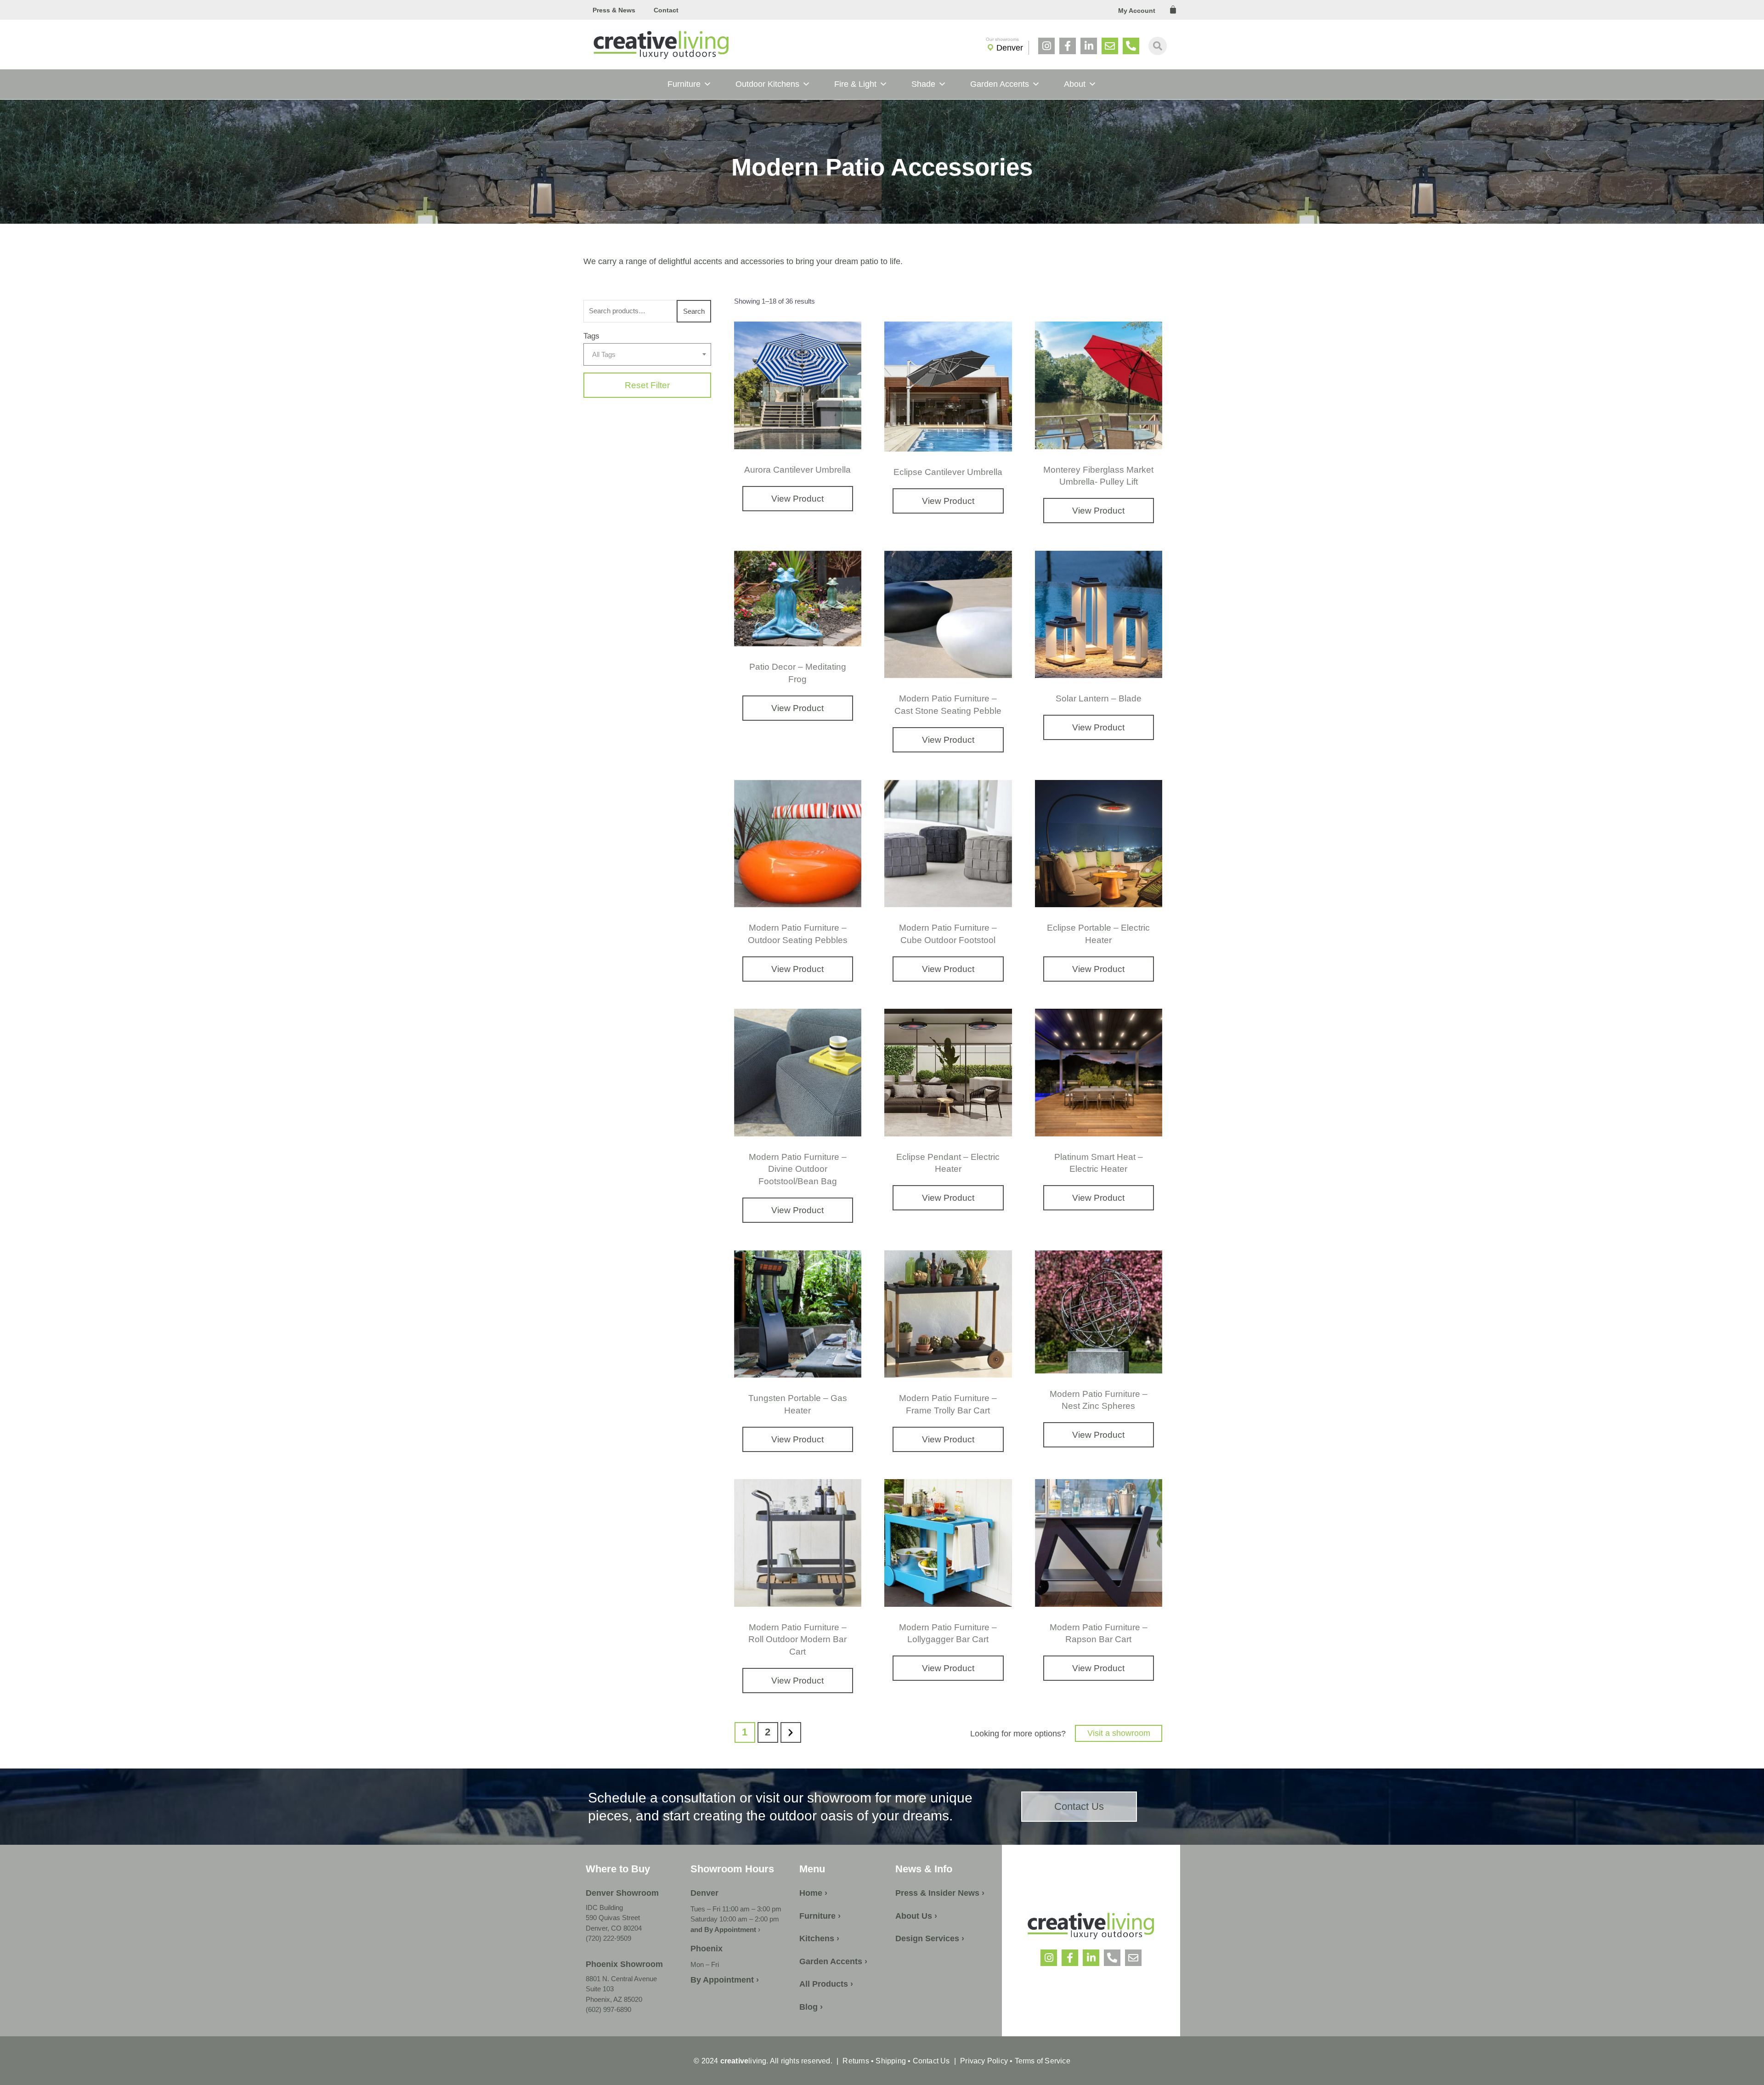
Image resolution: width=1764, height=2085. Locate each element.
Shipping (891, 2061)
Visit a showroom (1119, 1733)
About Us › (916, 1916)
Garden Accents (1000, 84)
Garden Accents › (833, 1961)
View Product (797, 499)
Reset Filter (647, 385)
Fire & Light (855, 84)
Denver (1010, 48)
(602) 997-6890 (608, 2009)
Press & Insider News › (940, 1893)
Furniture (684, 84)
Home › (813, 1893)
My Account (1137, 11)
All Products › (826, 1984)
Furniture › (820, 1916)
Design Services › (930, 1938)
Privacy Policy (984, 2061)
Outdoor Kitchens (767, 84)
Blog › (811, 2007)
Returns (856, 2061)
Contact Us (931, 2061)
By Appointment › (725, 1980)
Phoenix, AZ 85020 (614, 1999)
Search (694, 311)
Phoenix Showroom (624, 1964)
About (1075, 84)
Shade (923, 84)
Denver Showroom (622, 1893)
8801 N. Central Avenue (621, 1979)
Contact (666, 10)
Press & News (614, 10)
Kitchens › (819, 1938)
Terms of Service (1041, 2061)
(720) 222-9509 (608, 1938)
